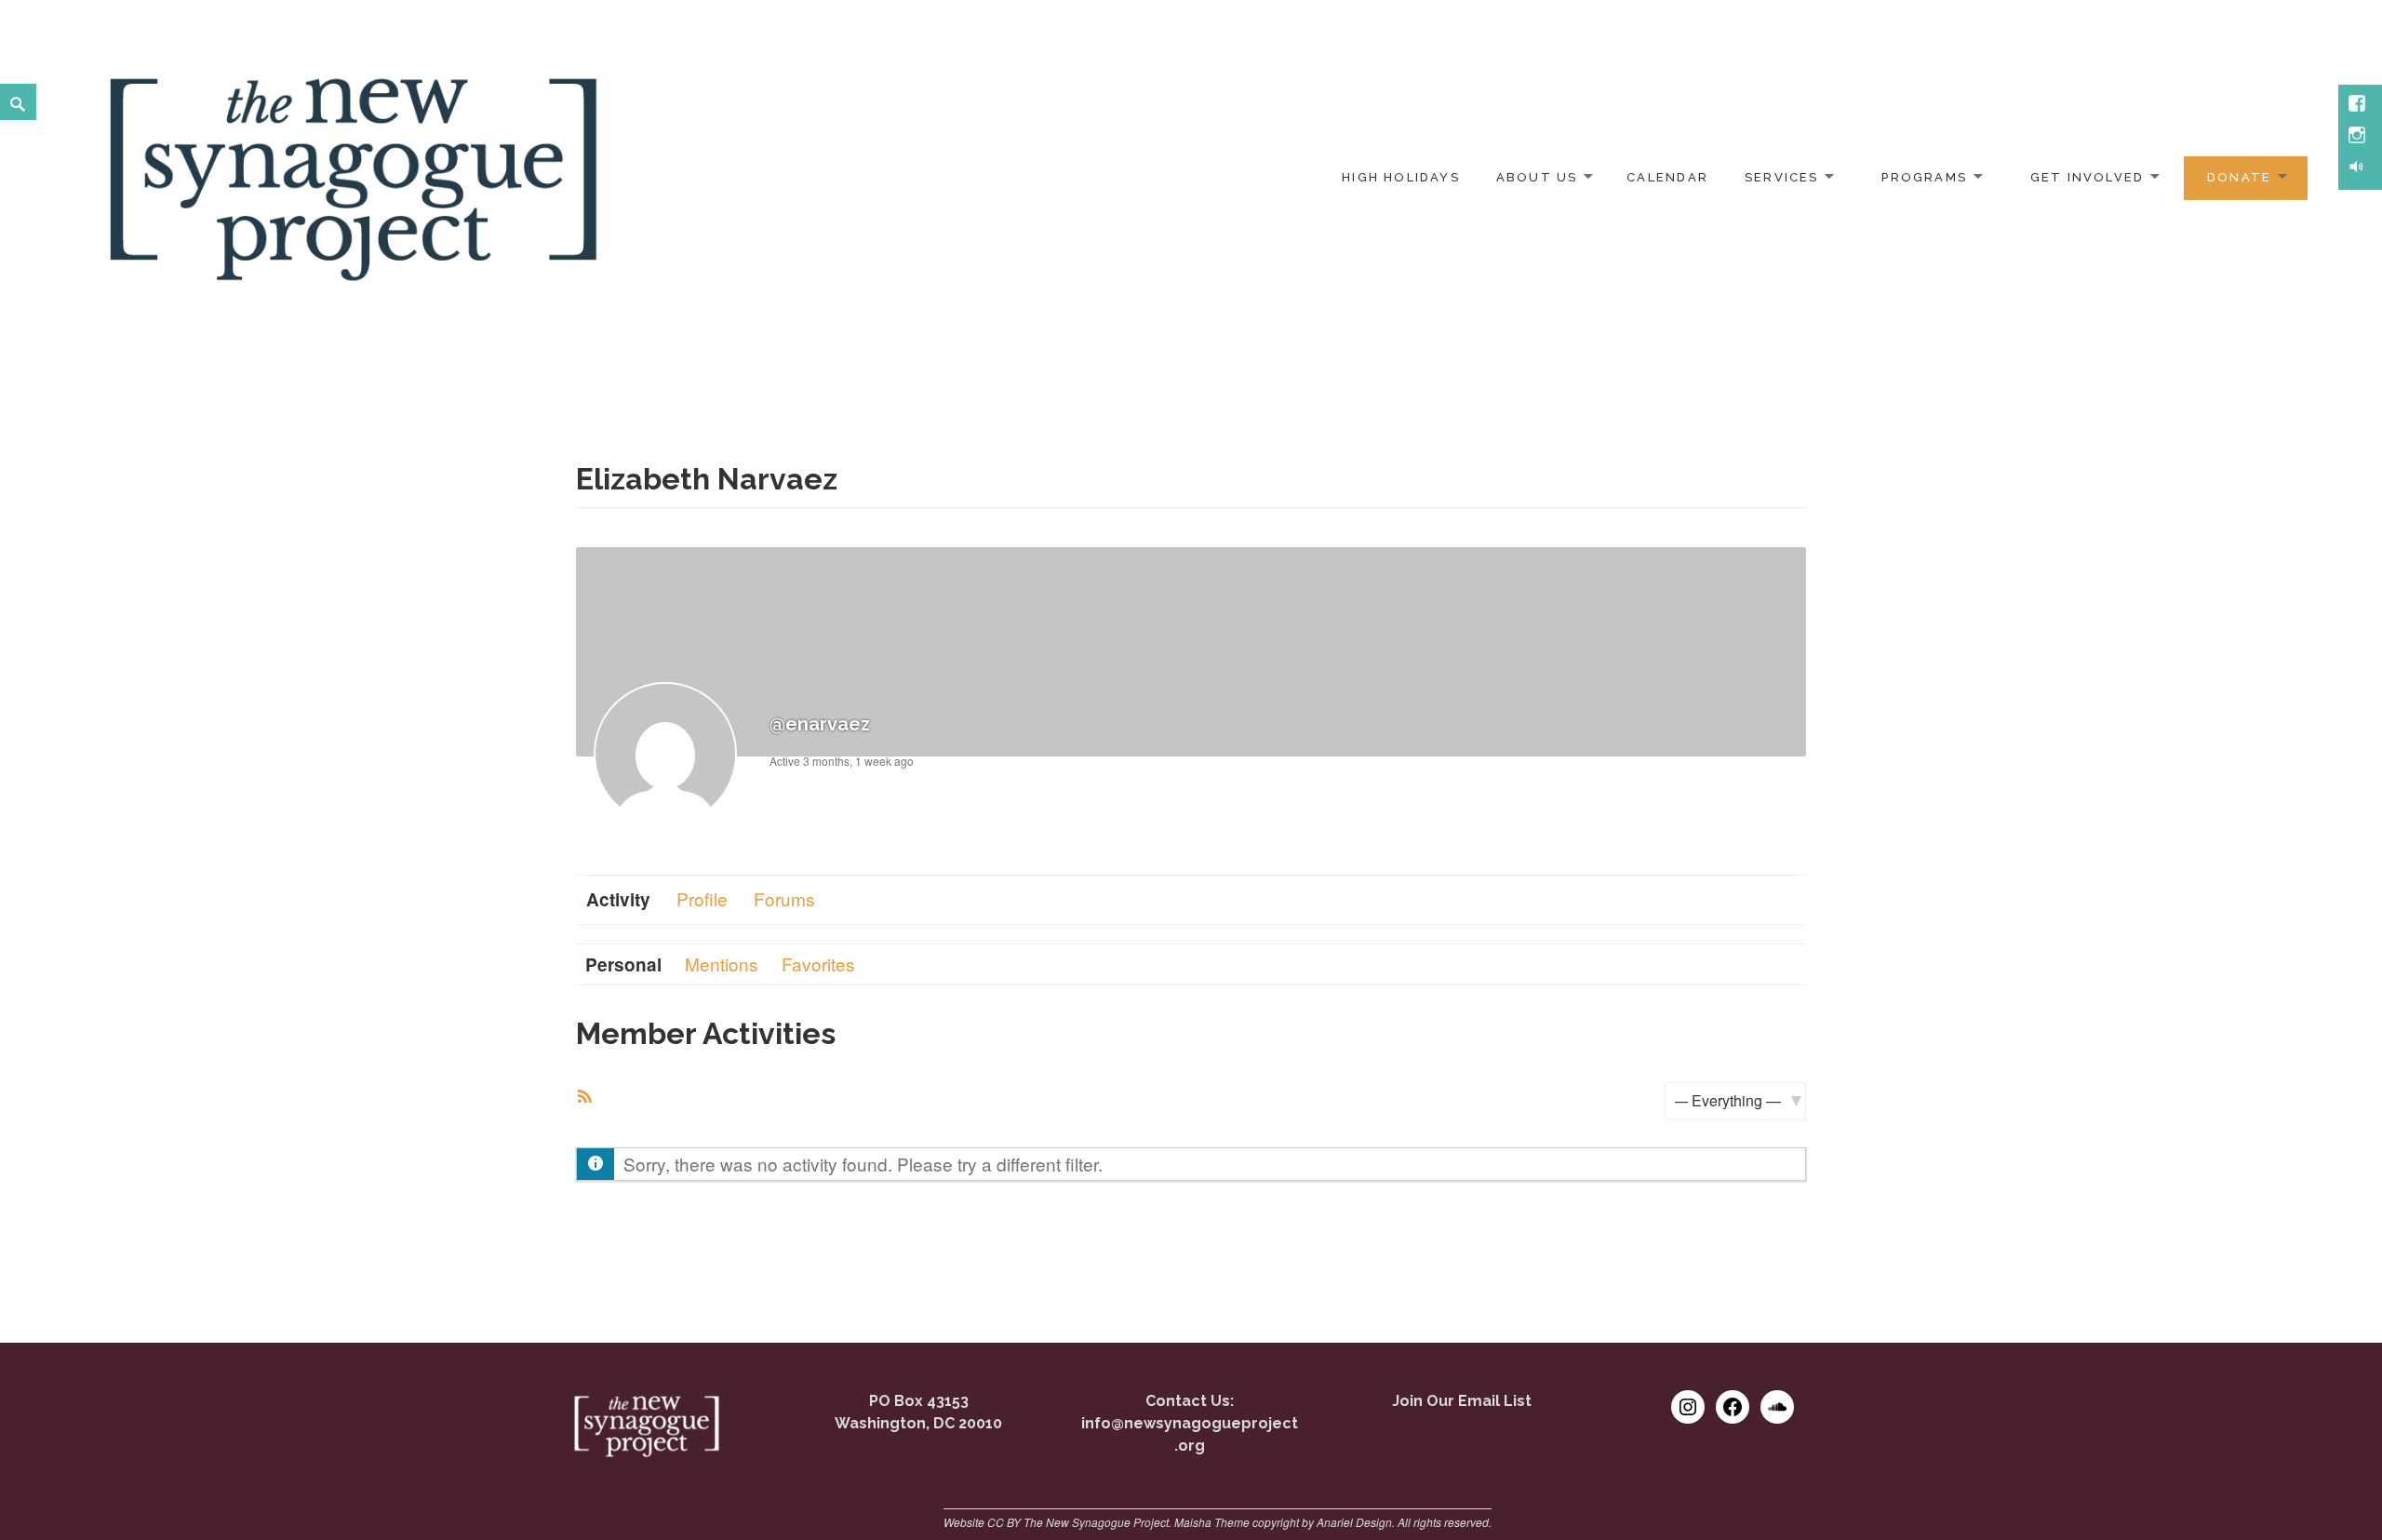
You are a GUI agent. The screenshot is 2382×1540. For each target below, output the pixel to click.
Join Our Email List (1462, 1401)
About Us (1537, 177)
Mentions (722, 964)
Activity (618, 899)
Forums (784, 898)
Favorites (818, 964)
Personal (623, 964)
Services (1782, 177)
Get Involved (2088, 177)
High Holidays (1401, 177)
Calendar (1667, 177)
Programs (1924, 177)
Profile (702, 898)
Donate (2239, 177)
